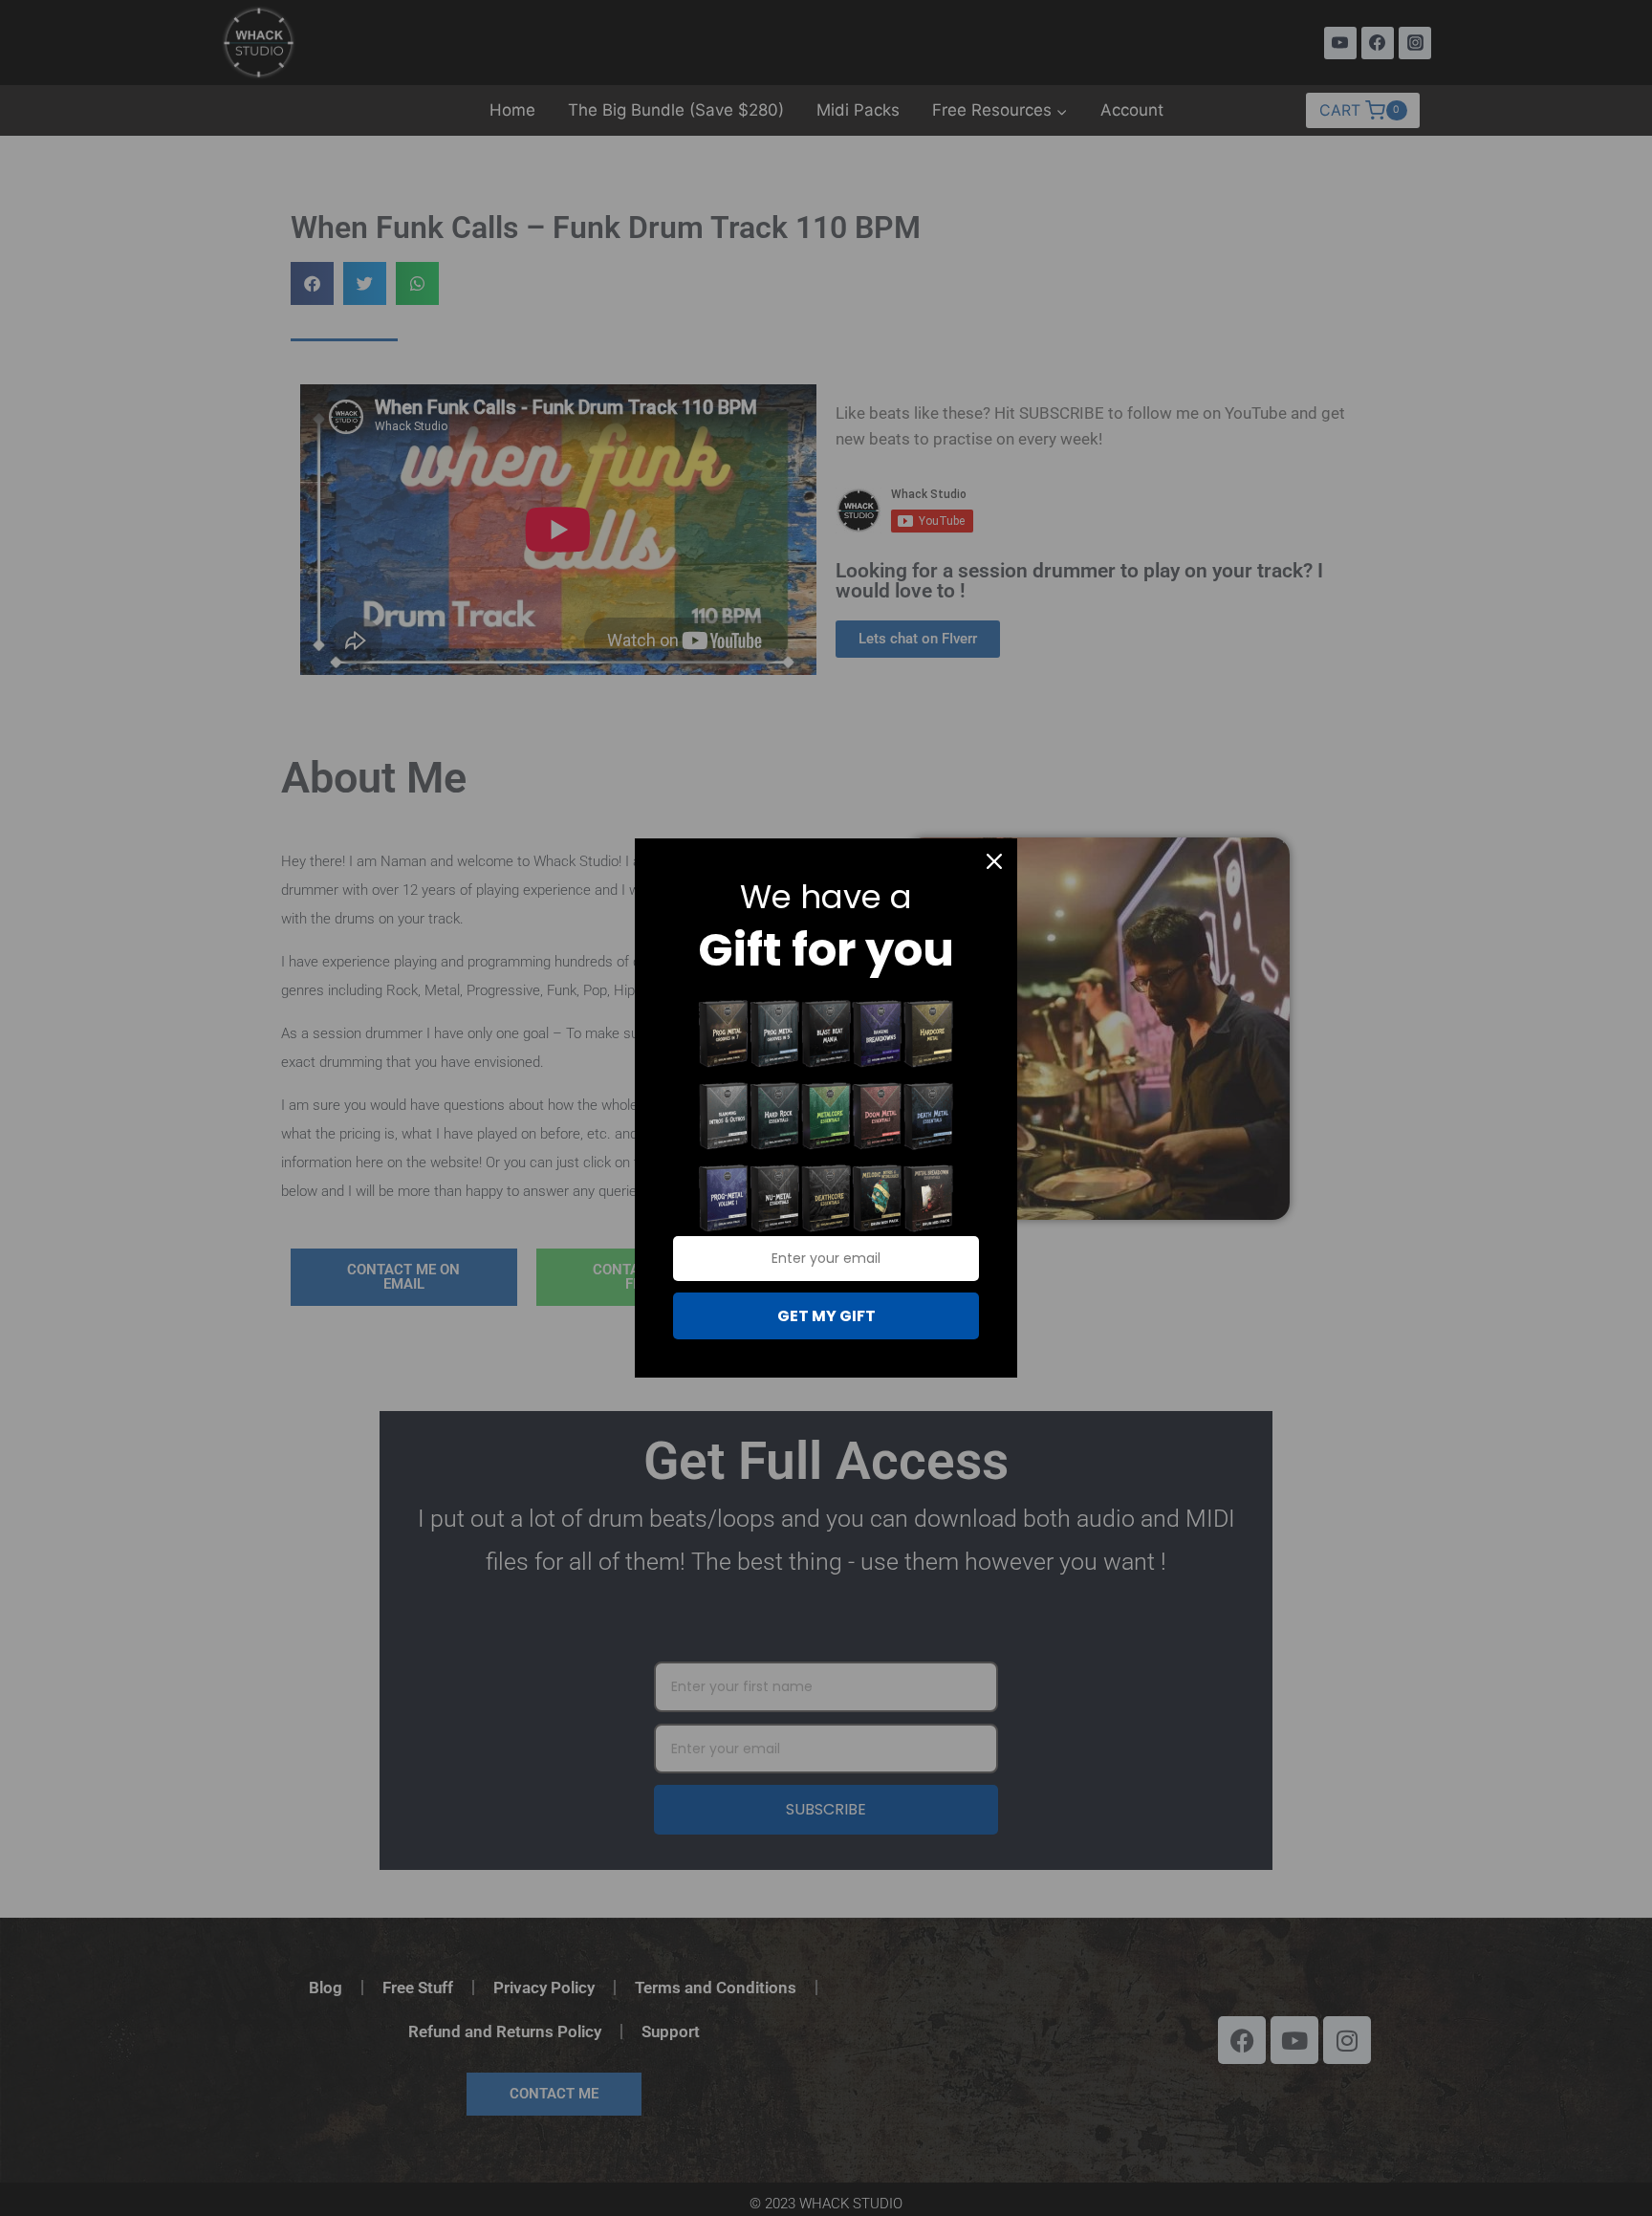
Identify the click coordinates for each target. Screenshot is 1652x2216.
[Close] (994, 861)
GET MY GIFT (826, 1316)
